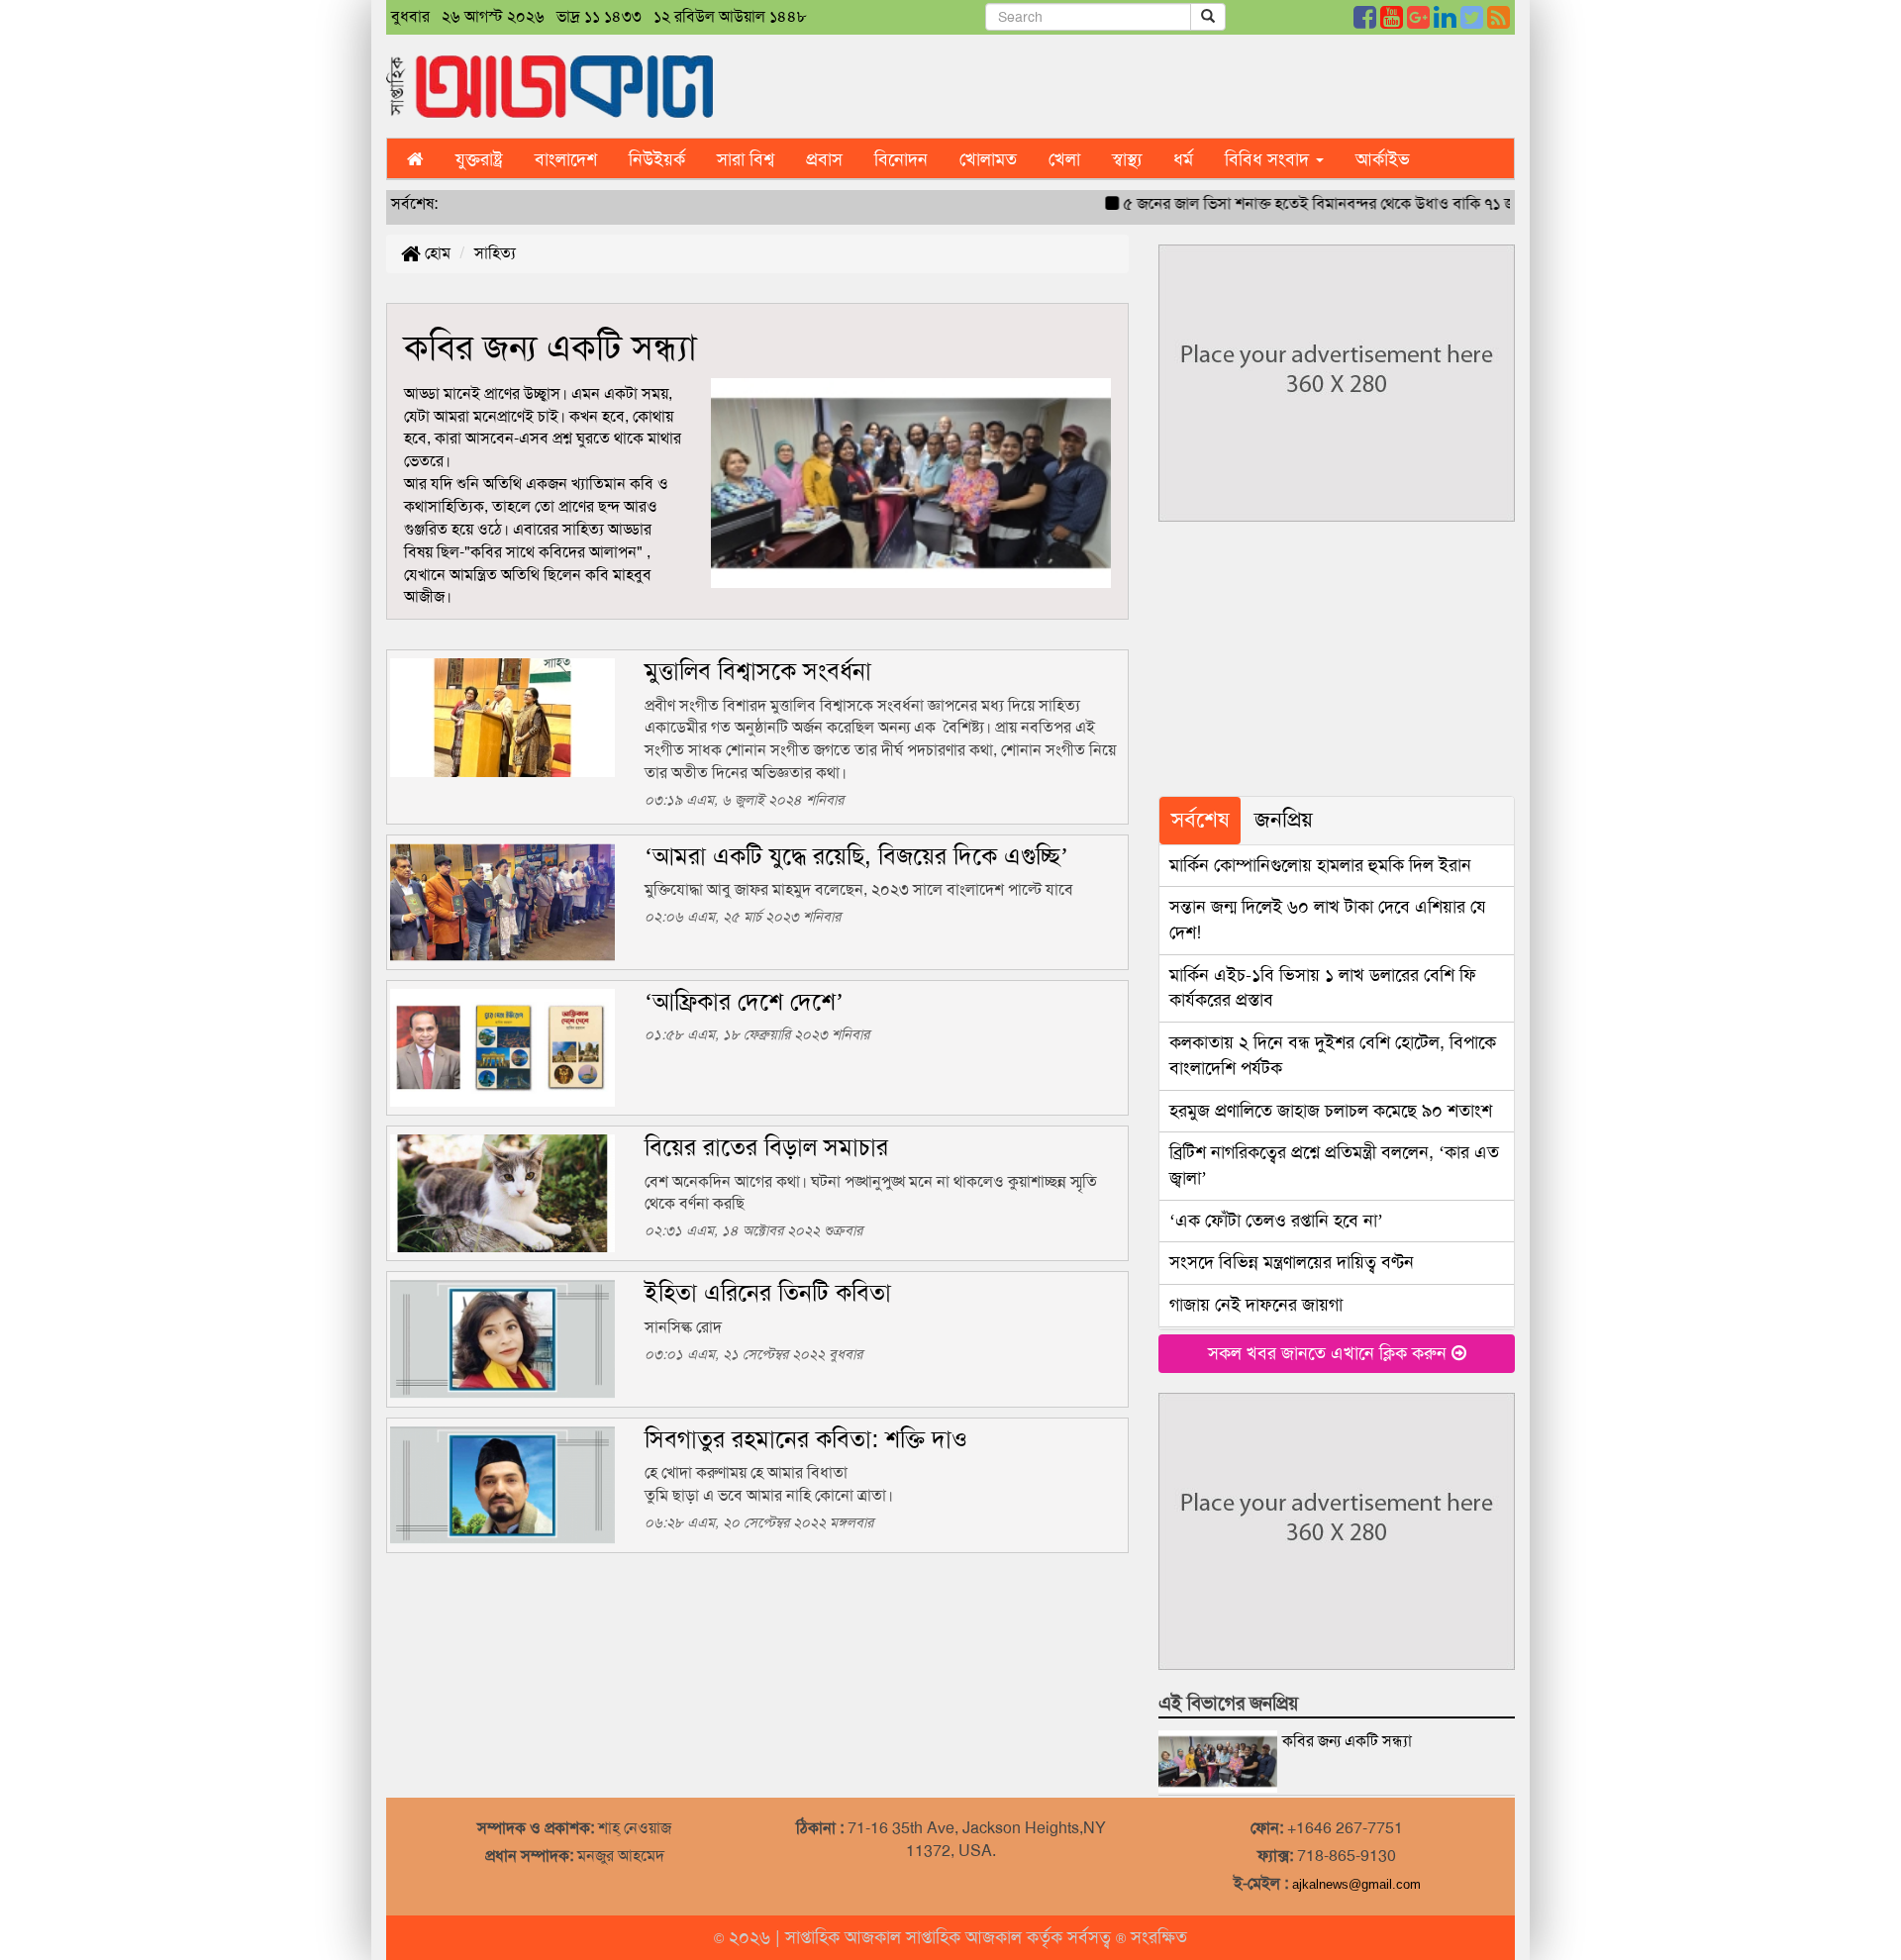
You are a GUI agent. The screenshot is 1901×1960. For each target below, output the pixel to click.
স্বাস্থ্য (1127, 159)
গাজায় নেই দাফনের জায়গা (1256, 1305)
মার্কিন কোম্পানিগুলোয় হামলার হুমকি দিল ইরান (1320, 865)
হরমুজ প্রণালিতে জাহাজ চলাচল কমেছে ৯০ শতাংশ (1331, 1111)
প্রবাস (824, 159)
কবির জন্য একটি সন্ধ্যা (1347, 1741)
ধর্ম (1183, 159)
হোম (436, 253)
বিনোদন (901, 159)
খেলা (1064, 159)
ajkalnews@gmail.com (1356, 1884)
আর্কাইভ (1383, 159)
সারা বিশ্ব (746, 159)
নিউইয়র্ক (657, 159)
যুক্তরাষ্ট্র (479, 159)
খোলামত (988, 159)
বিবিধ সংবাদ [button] (1269, 159)
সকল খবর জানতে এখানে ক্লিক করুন (1330, 1353)
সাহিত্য (495, 253)
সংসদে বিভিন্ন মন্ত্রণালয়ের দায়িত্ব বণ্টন (1292, 1262)
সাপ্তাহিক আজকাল (846, 1937)
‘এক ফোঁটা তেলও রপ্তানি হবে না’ (1276, 1221)
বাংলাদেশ (566, 159)
